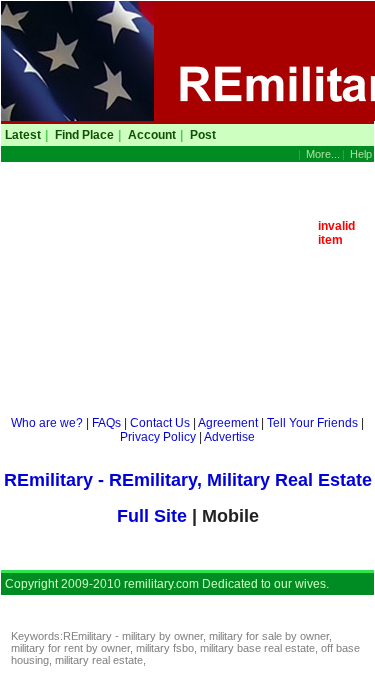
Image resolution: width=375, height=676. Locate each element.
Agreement (228, 423)
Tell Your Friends (312, 423)
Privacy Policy (158, 437)
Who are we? (47, 423)
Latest (23, 135)
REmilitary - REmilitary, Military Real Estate (188, 480)
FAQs (106, 423)
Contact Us (160, 423)
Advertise (229, 437)
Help (361, 154)
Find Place (84, 135)
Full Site (154, 516)
